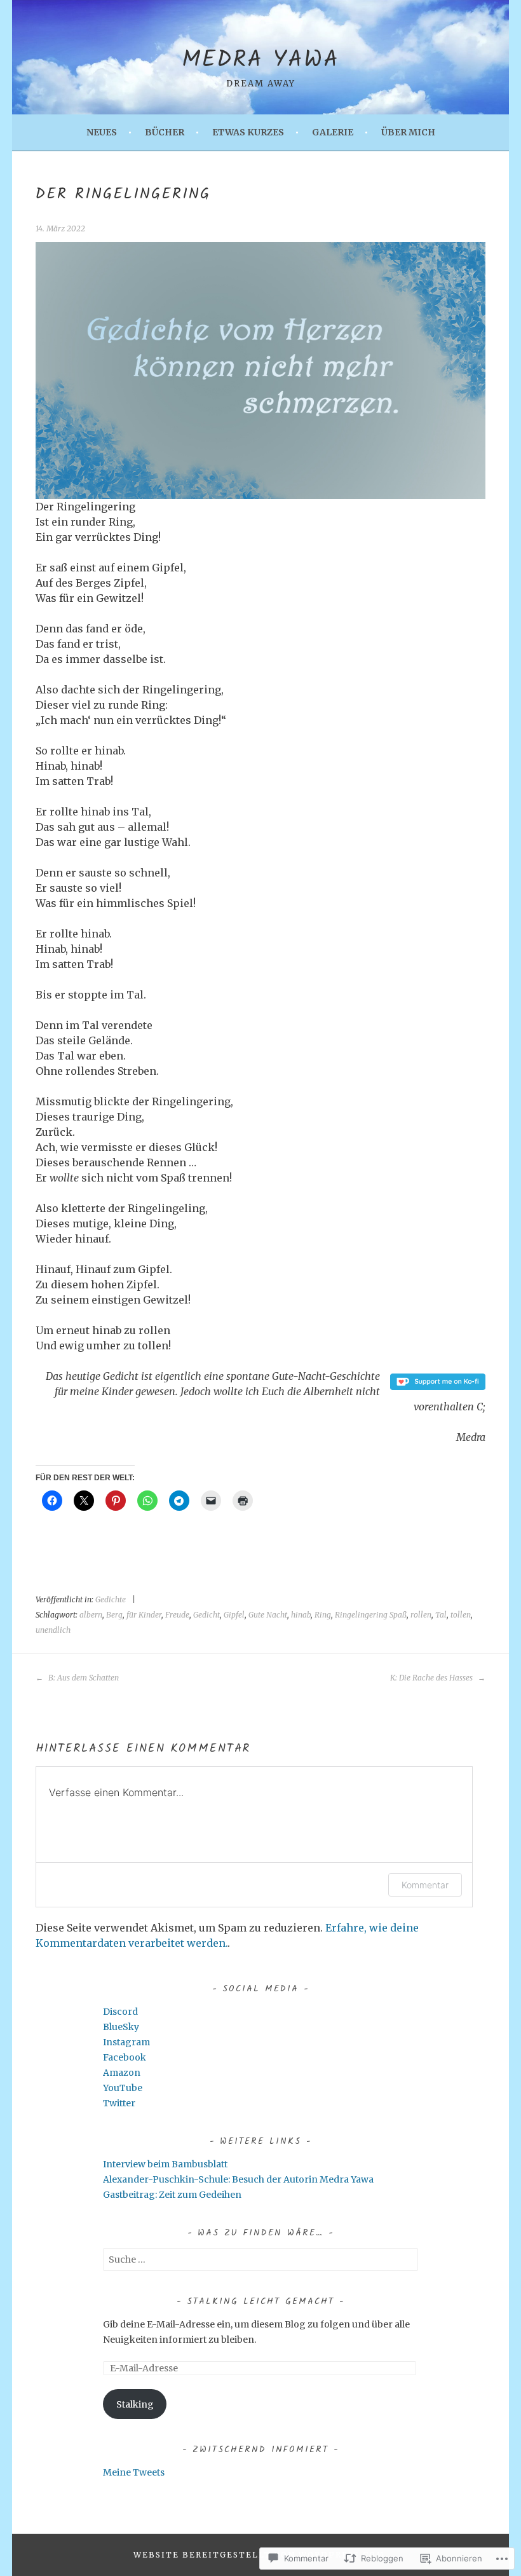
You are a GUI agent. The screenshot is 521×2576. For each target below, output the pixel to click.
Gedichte (111, 1599)
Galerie (333, 132)
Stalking (135, 2404)
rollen (421, 1615)
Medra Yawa (260, 61)
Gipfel (234, 1615)
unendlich (53, 1630)
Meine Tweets (134, 2472)
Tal (441, 1615)
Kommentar (425, 1885)
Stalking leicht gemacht (260, 2301)
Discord (120, 2012)
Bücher (165, 132)
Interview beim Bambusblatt (165, 2164)
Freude (177, 1615)
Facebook (125, 2057)
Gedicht (206, 1615)
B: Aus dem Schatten (83, 1678)
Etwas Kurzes (248, 132)
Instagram (126, 2042)
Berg (114, 1615)
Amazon (122, 2073)
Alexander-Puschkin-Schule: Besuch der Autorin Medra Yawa (238, 2179)
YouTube (123, 2088)
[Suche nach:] (260, 2259)
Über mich (408, 132)
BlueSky (121, 2027)
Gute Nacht (268, 1615)
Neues (102, 132)
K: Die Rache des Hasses (432, 1678)
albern (91, 1615)
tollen (461, 1615)
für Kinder (144, 1615)
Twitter (119, 2103)
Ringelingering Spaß (371, 1615)
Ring (323, 1615)
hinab (301, 1615)
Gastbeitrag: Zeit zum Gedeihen (172, 2195)
